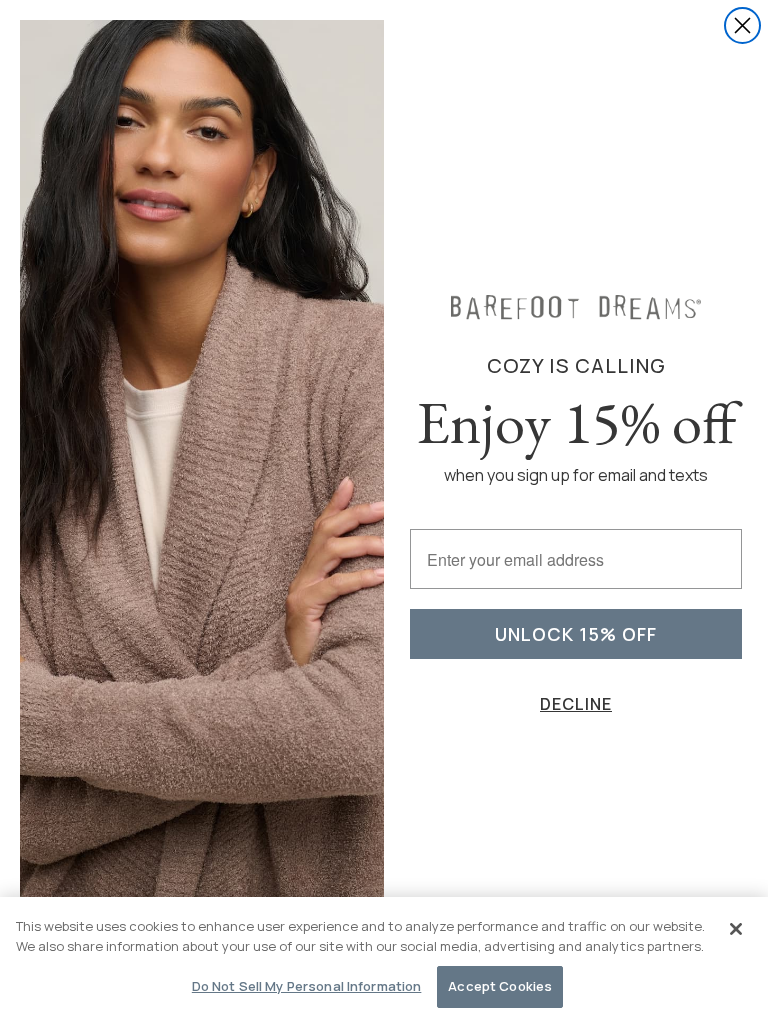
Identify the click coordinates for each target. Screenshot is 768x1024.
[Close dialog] (742, 25)
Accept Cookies (500, 986)
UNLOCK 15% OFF (576, 634)
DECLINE (576, 704)
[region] (384, 960)
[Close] (736, 929)
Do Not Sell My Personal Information (307, 986)
